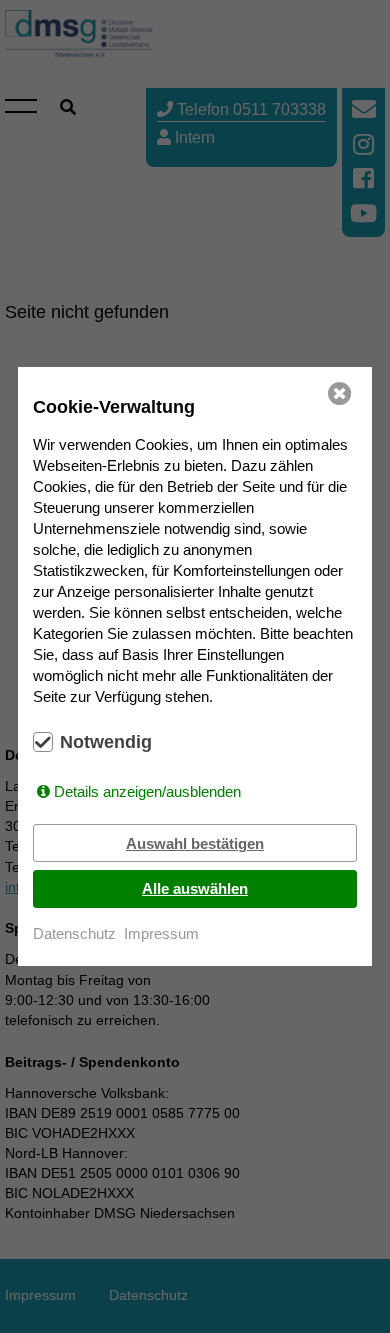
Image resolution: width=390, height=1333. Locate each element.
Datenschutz (74, 933)
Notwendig (106, 742)
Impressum (161, 933)
